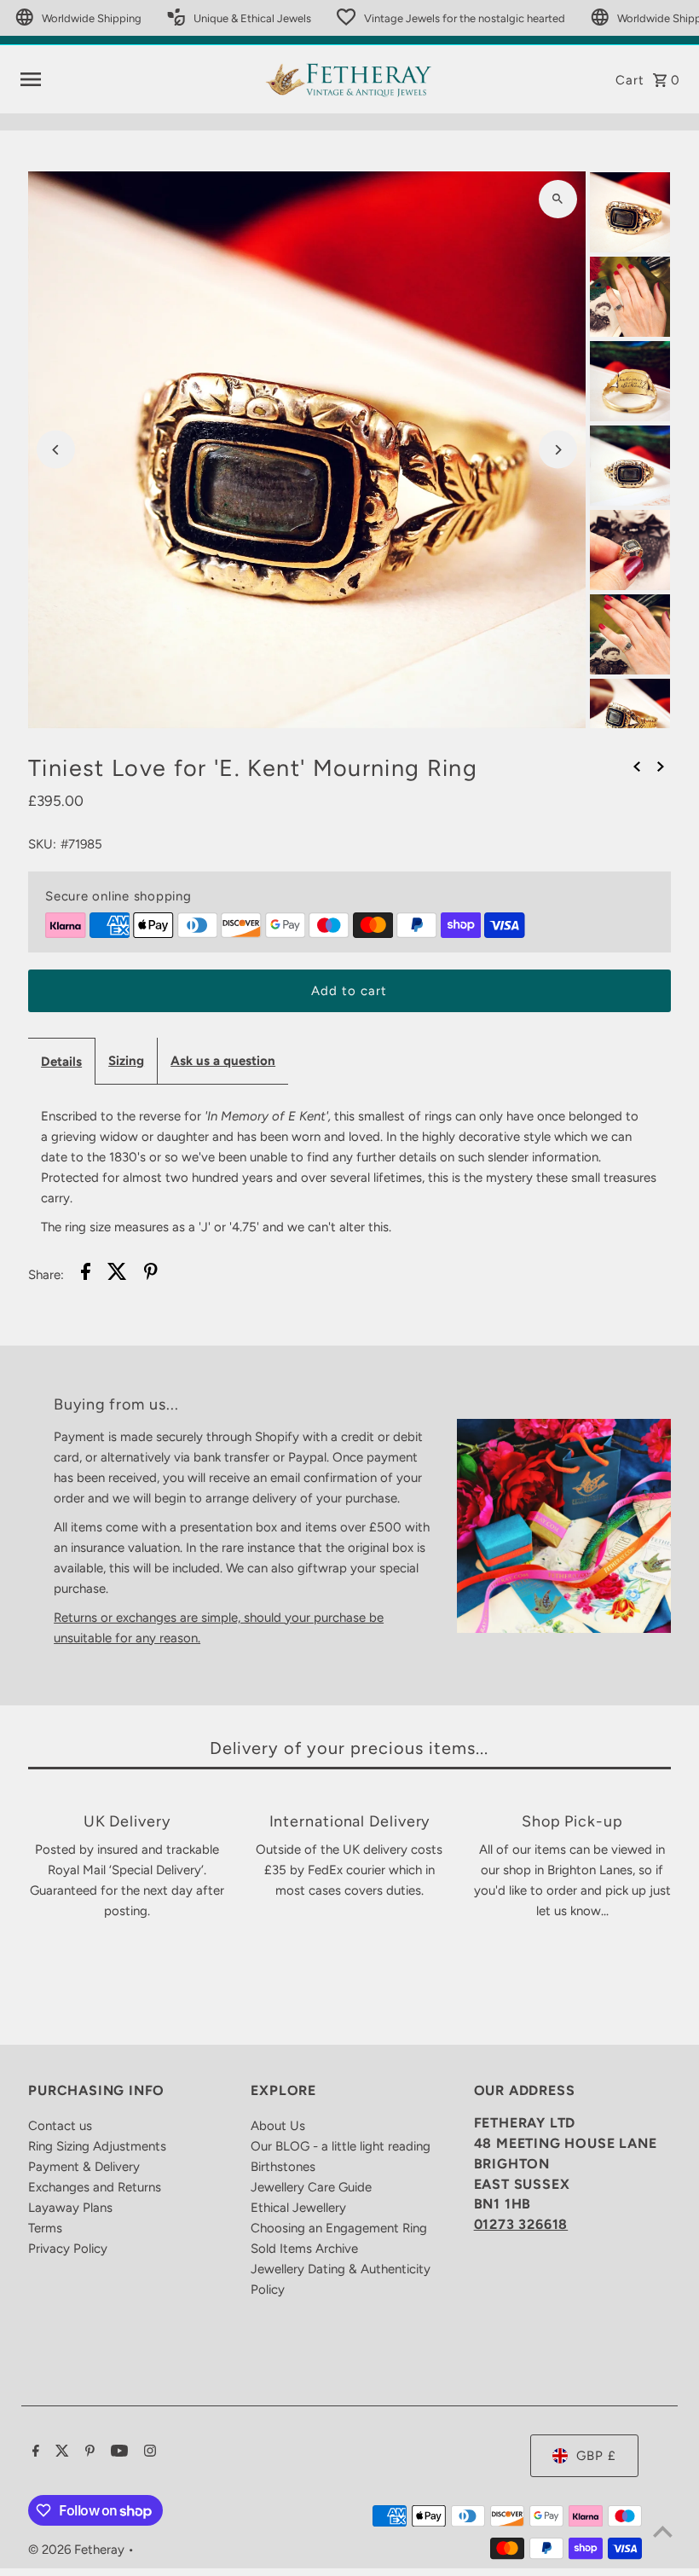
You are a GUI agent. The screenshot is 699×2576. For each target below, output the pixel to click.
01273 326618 (521, 2224)
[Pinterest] (88, 2452)
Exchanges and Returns (95, 2187)
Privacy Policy (68, 2249)
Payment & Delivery (84, 2167)
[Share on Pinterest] (151, 1274)
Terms (45, 2228)
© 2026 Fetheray (78, 2550)
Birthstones (283, 2167)
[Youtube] (117, 2452)
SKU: (42, 844)
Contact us (60, 2126)
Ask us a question (223, 1061)
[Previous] (56, 450)
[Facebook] (34, 2452)
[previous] (637, 766)
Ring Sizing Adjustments (97, 2146)
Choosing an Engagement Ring (339, 2228)
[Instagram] (148, 2452)
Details (61, 1062)
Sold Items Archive (304, 2249)
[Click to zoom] (558, 199)
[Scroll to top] (663, 2531)
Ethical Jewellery (298, 2208)
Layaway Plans (70, 2208)
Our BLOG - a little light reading (341, 2146)
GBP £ (596, 2456)
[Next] (558, 450)
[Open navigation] (136, 79)
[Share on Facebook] (86, 1274)
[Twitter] (60, 2452)
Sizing (126, 1061)
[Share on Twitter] (117, 1274)
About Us (278, 2126)
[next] (661, 766)
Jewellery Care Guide (311, 2187)
